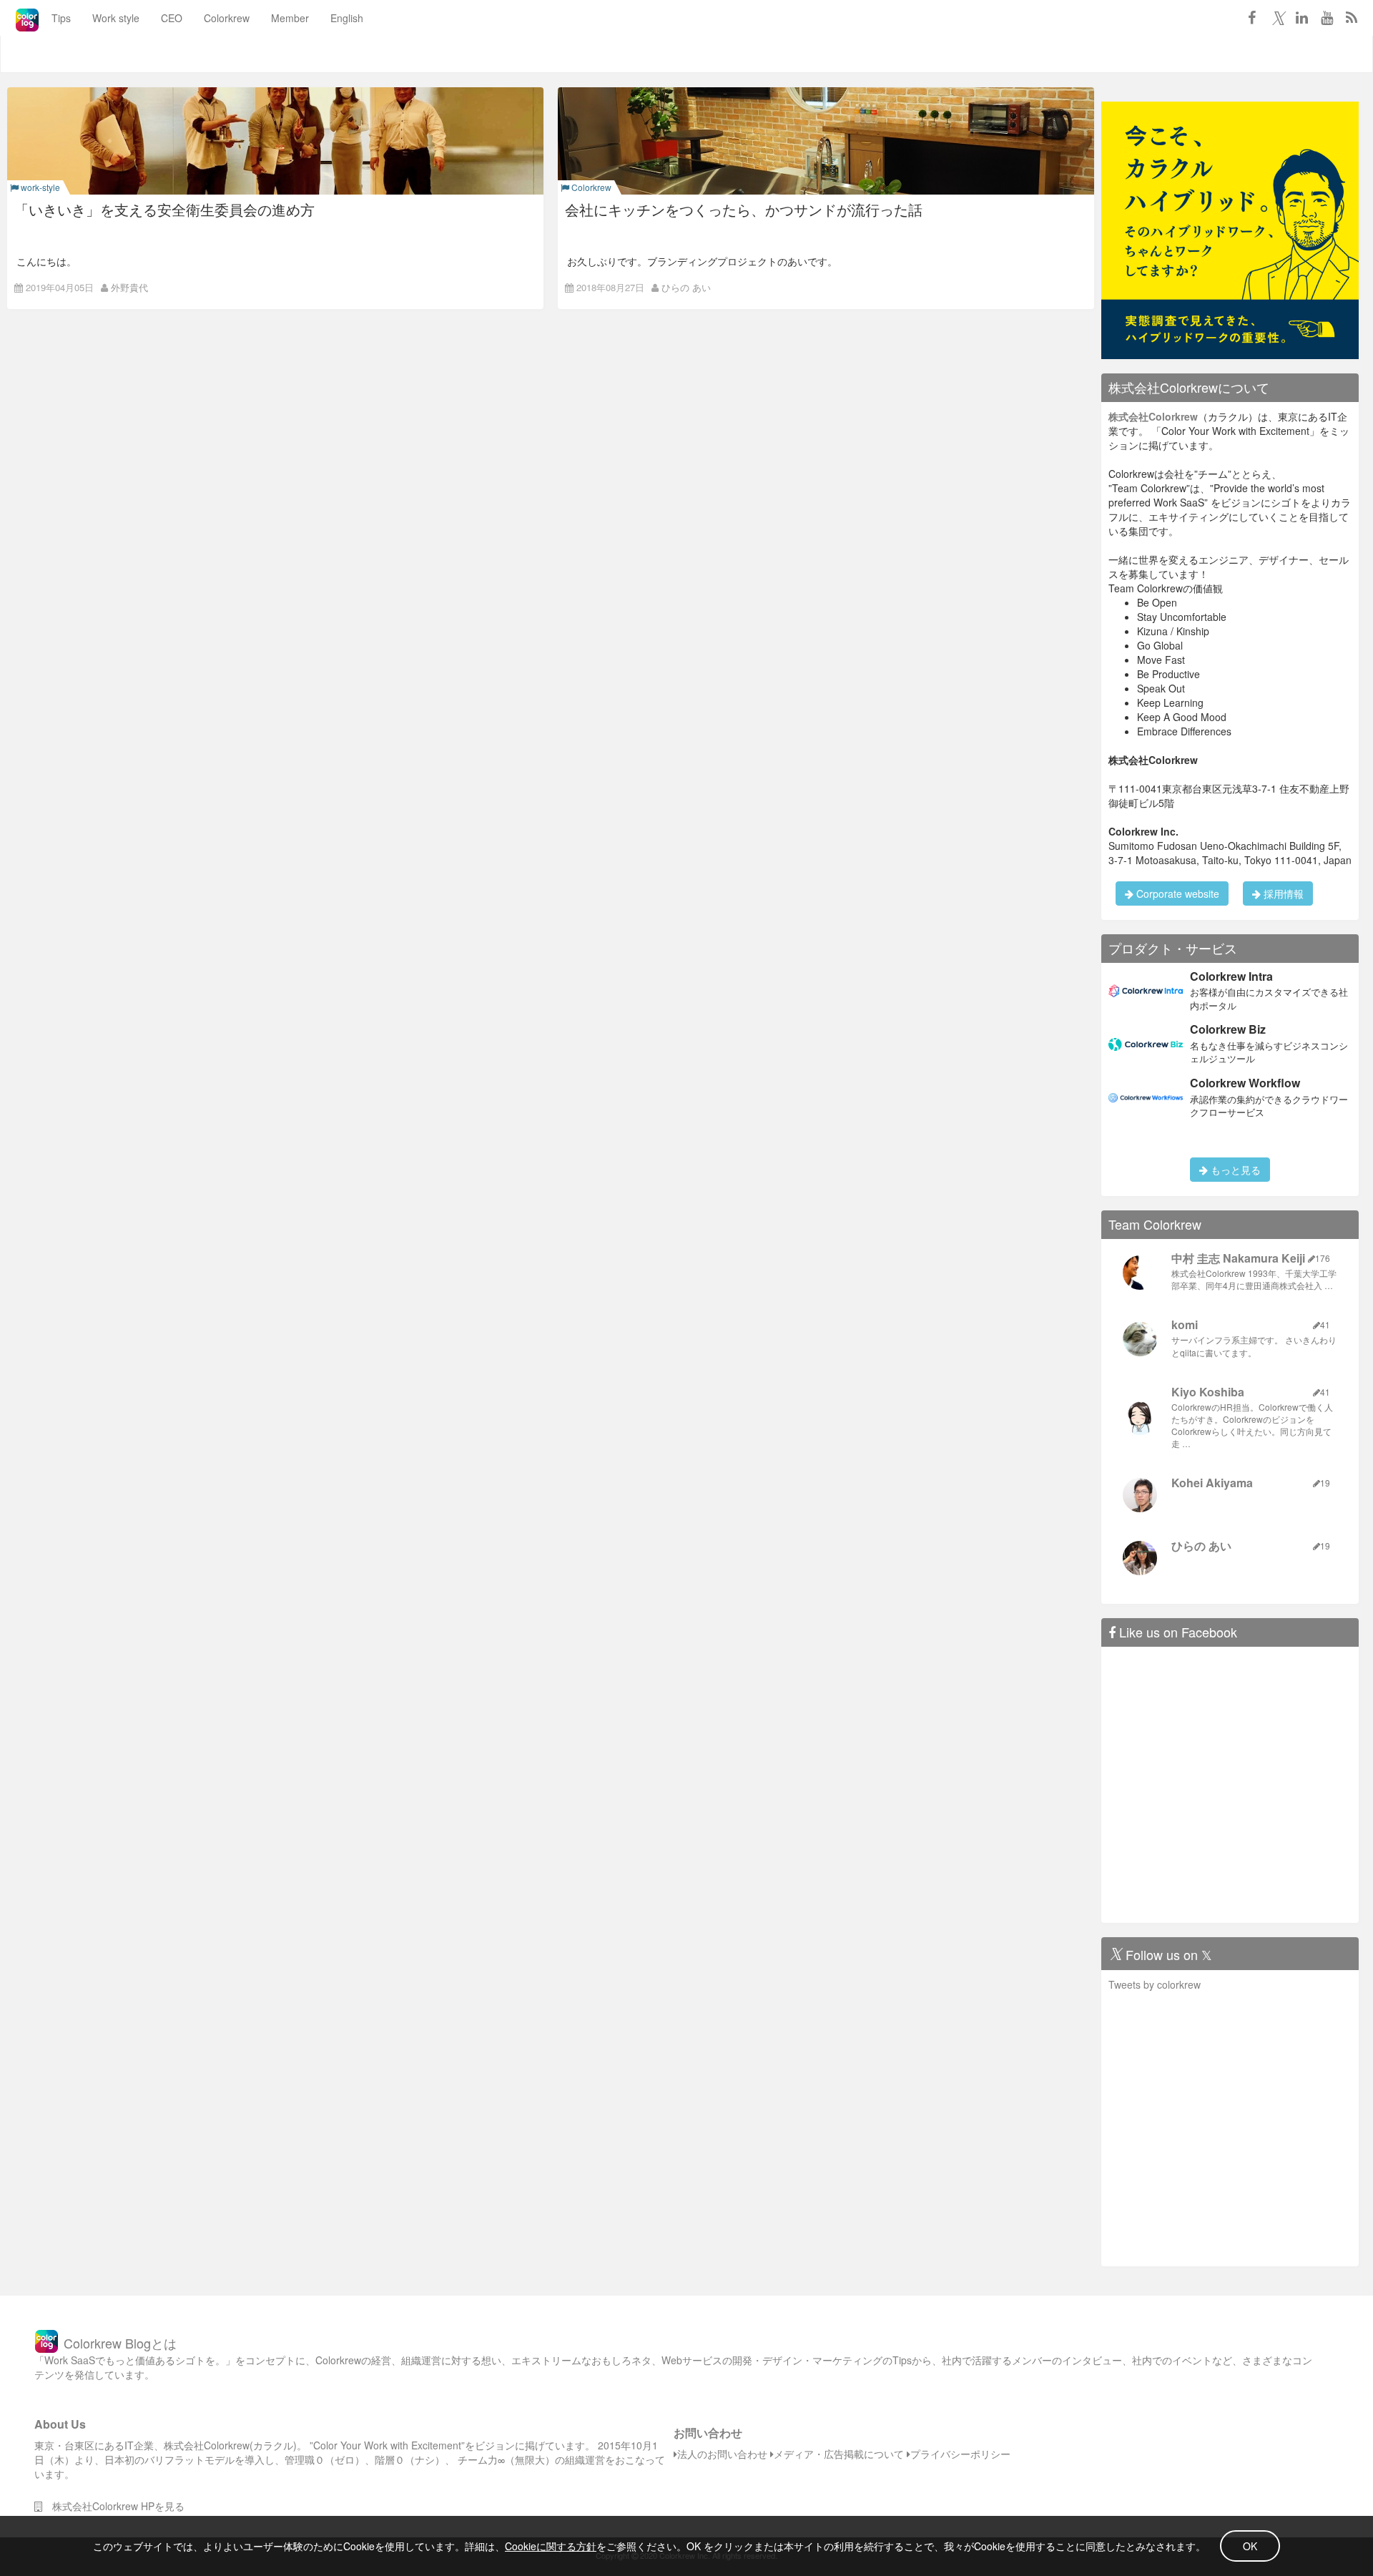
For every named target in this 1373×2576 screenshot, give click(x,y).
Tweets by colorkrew (1155, 1984)
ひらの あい (686, 287)
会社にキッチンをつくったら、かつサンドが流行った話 (744, 209)
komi (1185, 1324)
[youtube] (1327, 17)
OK (1250, 2546)
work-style (39, 187)
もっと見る (1234, 1170)
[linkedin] (1301, 17)
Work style (116, 18)
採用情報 (1282, 893)
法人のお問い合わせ (722, 2454)
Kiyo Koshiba (1208, 1392)
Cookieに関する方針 (551, 2546)
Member (290, 18)
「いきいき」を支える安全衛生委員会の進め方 (164, 209)
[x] (1276, 17)
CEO (172, 18)
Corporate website (1176, 893)
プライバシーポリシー (960, 2454)
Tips (61, 18)
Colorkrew (227, 18)
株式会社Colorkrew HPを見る (113, 2506)
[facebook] (1251, 17)
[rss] (1352, 17)
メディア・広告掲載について (839, 2454)
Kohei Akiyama (1212, 1483)
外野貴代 (129, 287)
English (347, 18)
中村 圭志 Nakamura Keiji (1238, 1258)
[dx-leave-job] (1230, 229)
